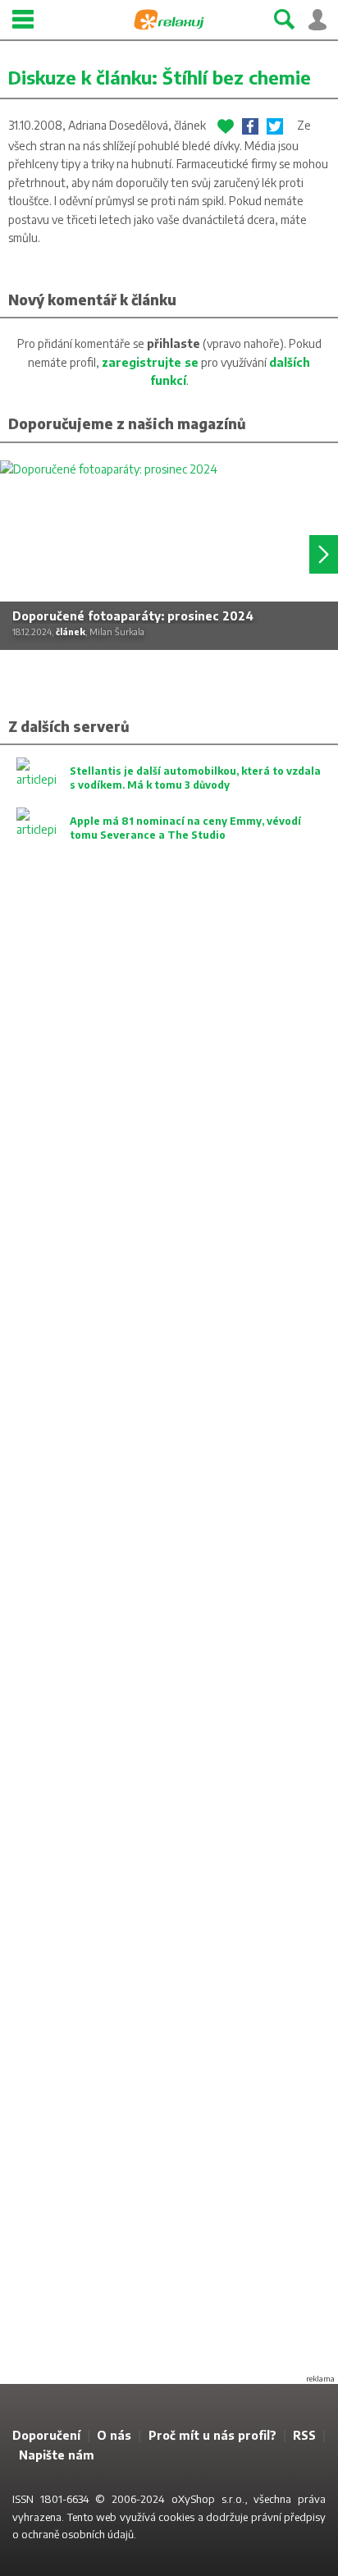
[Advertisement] (169, 1633)
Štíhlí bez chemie (237, 77)
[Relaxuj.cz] (169, 20)
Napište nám (57, 2455)
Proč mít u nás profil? (212, 2435)
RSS (304, 2435)
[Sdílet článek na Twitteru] (275, 126)
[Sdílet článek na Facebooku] (250, 126)
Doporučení (46, 2435)
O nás (114, 2435)
